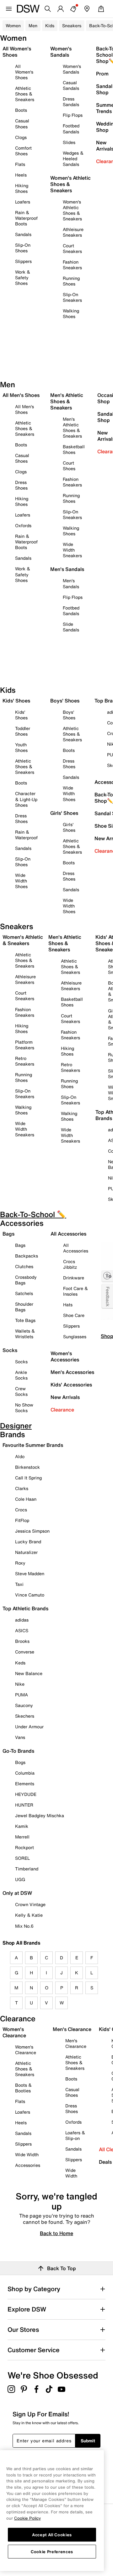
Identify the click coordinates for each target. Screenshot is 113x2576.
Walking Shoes (71, 314)
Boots (21, 110)
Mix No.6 (24, 1926)
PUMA (22, 1695)
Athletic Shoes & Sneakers (25, 94)
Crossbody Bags (26, 1280)
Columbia (25, 1773)
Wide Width (27, 2154)
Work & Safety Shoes (23, 278)
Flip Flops (73, 115)
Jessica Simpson (32, 1531)
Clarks (22, 1488)
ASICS (22, 1630)
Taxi (19, 1584)
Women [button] (13, 26)
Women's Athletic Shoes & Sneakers (72, 210)
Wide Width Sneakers (72, 550)
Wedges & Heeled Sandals (73, 159)
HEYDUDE (26, 1794)
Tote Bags (25, 1320)
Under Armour (29, 1727)
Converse (25, 1652)
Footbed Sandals (71, 129)
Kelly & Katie (29, 1915)
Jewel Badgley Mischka (40, 1815)
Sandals (23, 234)
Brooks (22, 1641)
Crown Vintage (30, 1904)
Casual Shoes (22, 123)
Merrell (22, 1837)
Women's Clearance (26, 2050)
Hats (68, 1305)
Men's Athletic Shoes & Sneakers (72, 427)
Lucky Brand (28, 1542)
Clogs (21, 137)
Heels (21, 175)
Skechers (25, 1716)
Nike (20, 1684)
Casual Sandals (71, 85)
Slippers (23, 261)
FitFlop (22, 1520)
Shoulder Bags (24, 1307)
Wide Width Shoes (21, 881)
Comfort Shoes (23, 151)
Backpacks (27, 1256)
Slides (69, 142)
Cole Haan (26, 1499)
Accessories (28, 2165)
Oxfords (23, 525)
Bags (20, 1245)
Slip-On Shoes (23, 248)
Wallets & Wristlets (25, 1334)
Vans (20, 1737)
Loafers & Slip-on (75, 2135)
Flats (20, 164)
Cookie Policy (27, 2518)
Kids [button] (50, 26)
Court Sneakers (72, 248)
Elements (25, 1784)
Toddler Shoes (23, 731)
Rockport (24, 1847)
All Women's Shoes (24, 72)
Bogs (20, 1762)
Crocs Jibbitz (70, 1264)
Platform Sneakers (25, 1045)
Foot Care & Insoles (75, 1291)
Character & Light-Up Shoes (26, 799)
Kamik (22, 1826)
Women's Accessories (65, 1356)
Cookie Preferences (52, 2552)
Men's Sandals (71, 583)
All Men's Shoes (24, 409)
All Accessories (76, 1248)
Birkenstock (27, 1467)
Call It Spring (28, 1478)
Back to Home (56, 2233)
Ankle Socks (21, 1375)
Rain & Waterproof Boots (26, 218)
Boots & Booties (23, 2088)
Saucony (24, 1705)
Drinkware (74, 1278)
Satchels (24, 1293)
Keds (20, 1663)
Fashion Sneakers (72, 265)
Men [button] (33, 26)
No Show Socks (24, 1408)
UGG (20, 1879)
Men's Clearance (76, 2043)
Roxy (20, 1563)
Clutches (24, 1266)
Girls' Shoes (69, 827)
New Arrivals (65, 1397)
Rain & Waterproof (26, 835)
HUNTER (24, 1805)
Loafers (23, 202)
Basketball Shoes (74, 449)
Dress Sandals (71, 102)
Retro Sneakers (25, 1061)
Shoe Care (74, 1315)
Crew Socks (21, 1391)
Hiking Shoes (22, 188)
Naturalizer (26, 1552)
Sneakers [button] (72, 26)
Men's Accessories (72, 1372)
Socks (21, 1362)
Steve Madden (30, 1573)
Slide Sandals (71, 627)
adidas (22, 1620)
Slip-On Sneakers (72, 297)
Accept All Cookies (52, 2535)
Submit (88, 2441)
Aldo (20, 1456)
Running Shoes (71, 281)
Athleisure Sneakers (73, 232)
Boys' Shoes (69, 715)
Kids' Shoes (21, 715)
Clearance (62, 1410)
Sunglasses (75, 1337)
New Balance (29, 1673)
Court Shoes (69, 466)
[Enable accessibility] (107, 1276)
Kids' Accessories (71, 1385)
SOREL (22, 1858)
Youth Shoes (21, 747)
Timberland (27, 1869)
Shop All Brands (22, 1943)
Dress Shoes (21, 485)
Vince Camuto (30, 1595)
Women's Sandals (72, 69)
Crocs (21, 1510)
